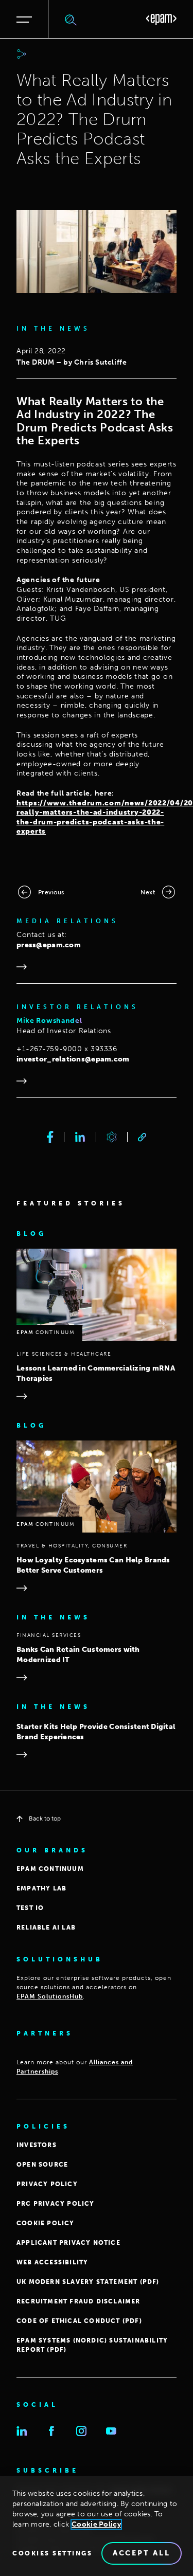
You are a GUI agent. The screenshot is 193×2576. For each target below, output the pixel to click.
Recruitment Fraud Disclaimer (78, 2301)
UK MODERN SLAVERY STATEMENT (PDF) (88, 2282)
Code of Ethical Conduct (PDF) (79, 2321)
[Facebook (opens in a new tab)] (51, 2431)
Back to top (45, 1818)
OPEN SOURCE (42, 2165)
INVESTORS (37, 2145)
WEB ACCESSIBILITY (52, 2262)
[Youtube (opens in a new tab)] (111, 2431)
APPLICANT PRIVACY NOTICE (68, 2243)
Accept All (142, 2553)
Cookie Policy (96, 2524)
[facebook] (50, 1137)
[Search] (71, 20)
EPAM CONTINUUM (50, 1869)
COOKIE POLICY (46, 2223)
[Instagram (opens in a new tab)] (81, 2431)
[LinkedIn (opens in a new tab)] (22, 2431)
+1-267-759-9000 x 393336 (67, 1049)
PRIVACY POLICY (47, 2184)
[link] (142, 1137)
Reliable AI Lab (46, 1928)
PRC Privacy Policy (56, 2204)
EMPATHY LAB (41, 1888)
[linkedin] (80, 1137)
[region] (97, 2526)
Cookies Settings (52, 2553)
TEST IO (30, 1908)
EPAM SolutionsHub (50, 1996)
